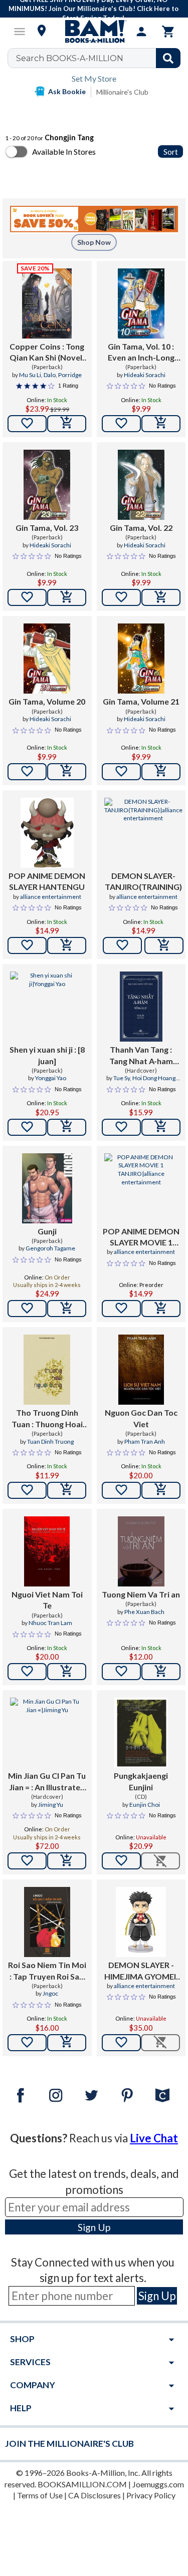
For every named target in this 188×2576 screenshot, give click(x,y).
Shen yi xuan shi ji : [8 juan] (47, 1055)
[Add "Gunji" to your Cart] (67, 1309)
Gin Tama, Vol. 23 (47, 528)
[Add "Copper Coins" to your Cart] (67, 424)
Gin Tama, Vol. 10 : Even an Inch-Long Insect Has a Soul (141, 353)
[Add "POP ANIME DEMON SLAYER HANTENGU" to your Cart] (67, 945)
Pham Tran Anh (145, 1441)
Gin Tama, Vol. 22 (141, 528)
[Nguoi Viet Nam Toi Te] (47, 1551)
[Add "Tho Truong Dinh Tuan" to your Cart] (67, 1490)
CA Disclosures (95, 2495)
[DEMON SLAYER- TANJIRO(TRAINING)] (143, 833)
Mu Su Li (30, 375)
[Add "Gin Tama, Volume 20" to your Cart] (67, 772)
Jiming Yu (51, 1805)
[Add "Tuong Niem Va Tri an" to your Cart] (161, 1672)
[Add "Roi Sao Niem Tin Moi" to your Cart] (67, 2043)
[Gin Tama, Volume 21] (141, 659)
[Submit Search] (168, 58)
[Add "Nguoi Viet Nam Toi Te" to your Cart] (67, 1672)
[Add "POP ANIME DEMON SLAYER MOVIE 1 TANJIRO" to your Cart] (161, 1309)
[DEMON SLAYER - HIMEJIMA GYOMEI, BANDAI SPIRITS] (141, 1922)
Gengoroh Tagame (50, 1248)
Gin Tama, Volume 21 (141, 701)
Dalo (50, 375)
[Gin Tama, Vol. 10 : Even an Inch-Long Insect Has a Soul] (141, 303)
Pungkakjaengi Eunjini (141, 1781)
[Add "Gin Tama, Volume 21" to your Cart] (161, 772)
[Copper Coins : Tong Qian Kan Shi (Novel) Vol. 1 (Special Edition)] (47, 303)
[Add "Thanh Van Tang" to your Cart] (161, 1127)
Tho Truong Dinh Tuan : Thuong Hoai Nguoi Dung (47, 1419)
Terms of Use (40, 2495)
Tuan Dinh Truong (50, 1441)
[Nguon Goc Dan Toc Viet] (141, 1370)
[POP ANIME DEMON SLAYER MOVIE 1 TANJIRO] (141, 1188)
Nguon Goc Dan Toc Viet (141, 1418)
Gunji (47, 1231)
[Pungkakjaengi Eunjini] (141, 1733)
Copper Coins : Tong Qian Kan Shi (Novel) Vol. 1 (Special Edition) (47, 353)
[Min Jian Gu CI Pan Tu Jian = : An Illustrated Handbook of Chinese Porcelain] (47, 1733)
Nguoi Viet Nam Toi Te (47, 1600)
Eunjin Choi (145, 1805)
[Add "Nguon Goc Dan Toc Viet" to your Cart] (161, 1490)
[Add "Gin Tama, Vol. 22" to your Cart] (161, 597)
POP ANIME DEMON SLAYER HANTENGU (47, 881)
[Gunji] (47, 1188)
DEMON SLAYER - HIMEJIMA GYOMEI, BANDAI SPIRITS (141, 1971)
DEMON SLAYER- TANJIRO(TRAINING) (143, 881)
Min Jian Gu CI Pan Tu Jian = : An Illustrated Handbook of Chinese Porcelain (47, 1782)
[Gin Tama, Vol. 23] (47, 485)
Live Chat (154, 2138)
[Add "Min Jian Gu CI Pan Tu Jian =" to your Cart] (67, 1861)
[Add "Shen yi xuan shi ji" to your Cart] (67, 1127)
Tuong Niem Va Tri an (141, 1594)
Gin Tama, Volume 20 (47, 701)
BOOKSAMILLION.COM (82, 2484)
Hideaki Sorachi (145, 375)
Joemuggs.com (158, 2484)
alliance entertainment (51, 897)
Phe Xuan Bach (144, 1612)
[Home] (94, 32)
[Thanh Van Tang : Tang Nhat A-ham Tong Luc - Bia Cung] (141, 1007)
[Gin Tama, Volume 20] (47, 659)
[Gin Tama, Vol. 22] (141, 485)
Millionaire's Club (122, 92)
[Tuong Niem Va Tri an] (141, 1551)
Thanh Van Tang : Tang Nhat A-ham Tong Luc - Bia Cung (141, 1056)
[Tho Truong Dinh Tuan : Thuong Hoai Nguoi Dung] (47, 1370)
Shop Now (94, 242)
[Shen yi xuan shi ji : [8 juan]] (47, 1007)
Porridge (70, 375)
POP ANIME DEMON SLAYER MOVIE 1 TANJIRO (141, 1237)
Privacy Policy (151, 2495)
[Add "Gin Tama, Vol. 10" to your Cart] (161, 424)
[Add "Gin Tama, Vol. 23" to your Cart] (67, 597)
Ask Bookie (67, 91)
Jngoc (50, 1993)
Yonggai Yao (51, 1078)
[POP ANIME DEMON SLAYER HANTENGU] (47, 833)
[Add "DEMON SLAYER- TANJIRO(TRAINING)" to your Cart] (164, 945)
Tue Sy (122, 1078)
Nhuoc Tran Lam (50, 1623)
